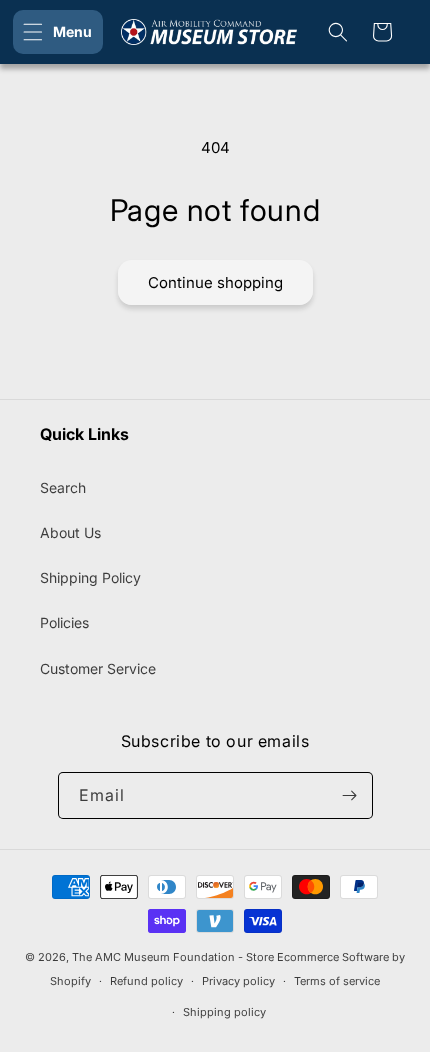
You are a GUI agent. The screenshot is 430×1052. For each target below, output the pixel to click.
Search (63, 487)
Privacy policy (238, 981)
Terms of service (337, 981)
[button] (58, 32)
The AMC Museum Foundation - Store (173, 957)
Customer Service (98, 668)
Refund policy (146, 981)
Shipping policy (224, 1012)
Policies (64, 622)
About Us (70, 532)
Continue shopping (215, 282)
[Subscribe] (350, 795)
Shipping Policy (90, 577)
